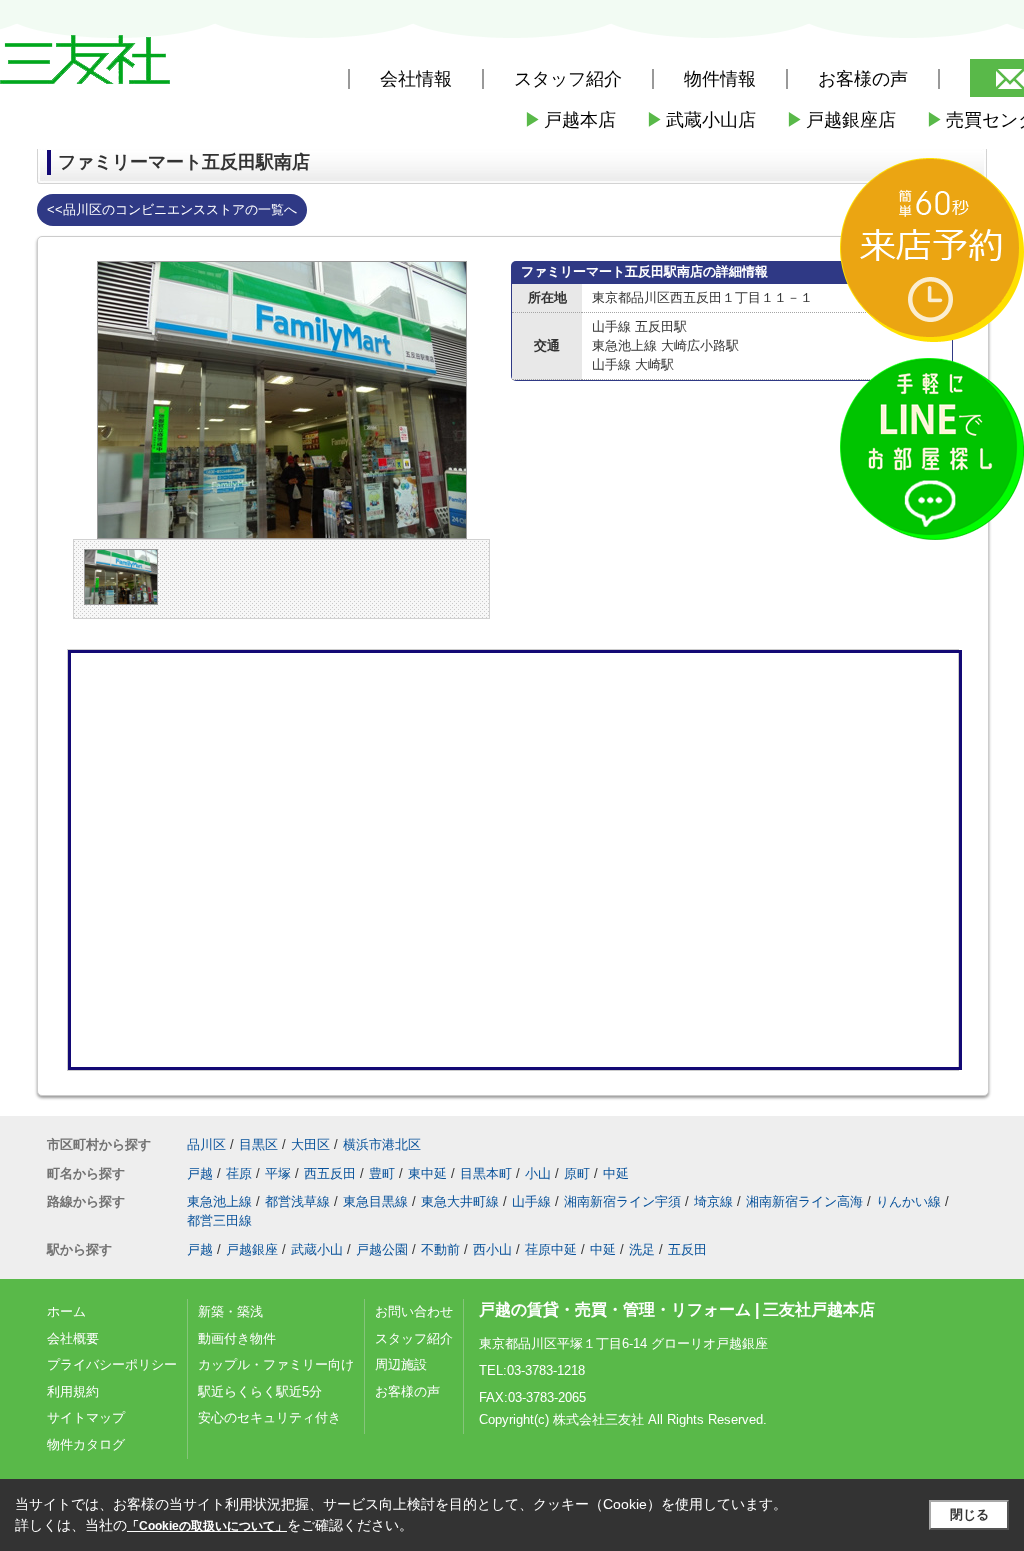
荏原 (239, 1173)
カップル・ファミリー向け (276, 1364)
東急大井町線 (460, 1201)
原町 (577, 1173)
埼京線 (713, 1201)
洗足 (642, 1249)
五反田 (687, 1249)
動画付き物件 (237, 1338)
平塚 (278, 1173)
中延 (616, 1173)
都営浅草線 (297, 1201)
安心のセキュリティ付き (269, 1417)
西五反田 (330, 1173)
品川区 (206, 1144)
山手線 (531, 1201)
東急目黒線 (375, 1201)
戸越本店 (570, 120)
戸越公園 (382, 1249)
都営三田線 (219, 1220)
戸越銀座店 (841, 120)
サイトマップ (86, 1417)
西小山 (492, 1249)
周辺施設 (401, 1364)
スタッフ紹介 (414, 1338)
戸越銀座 (252, 1249)
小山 (538, 1173)
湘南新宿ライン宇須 (622, 1201)
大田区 (310, 1144)
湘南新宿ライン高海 (804, 1201)
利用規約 (73, 1391)
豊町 (382, 1173)
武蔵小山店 (701, 120)
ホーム (66, 1311)
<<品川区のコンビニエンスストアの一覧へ (172, 209)
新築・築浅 (230, 1311)
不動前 (440, 1249)
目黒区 (258, 1144)
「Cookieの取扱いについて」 (207, 1526)
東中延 (427, 1173)
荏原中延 (551, 1249)
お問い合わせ (414, 1311)
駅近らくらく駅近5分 (260, 1391)
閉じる (969, 1514)
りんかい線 (908, 1201)
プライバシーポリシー (112, 1364)
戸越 (200, 1173)
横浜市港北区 (382, 1144)
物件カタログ (86, 1444)
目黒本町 (486, 1173)
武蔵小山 (317, 1249)
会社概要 (73, 1338)
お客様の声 (863, 79)
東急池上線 (219, 1201)
